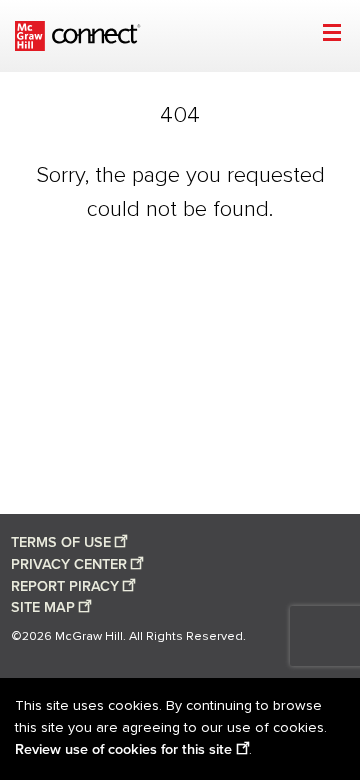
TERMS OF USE (61, 542)
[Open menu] (331, 35)
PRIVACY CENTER (69, 564)
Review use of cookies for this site (123, 749)
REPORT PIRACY (65, 586)
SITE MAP (43, 607)
